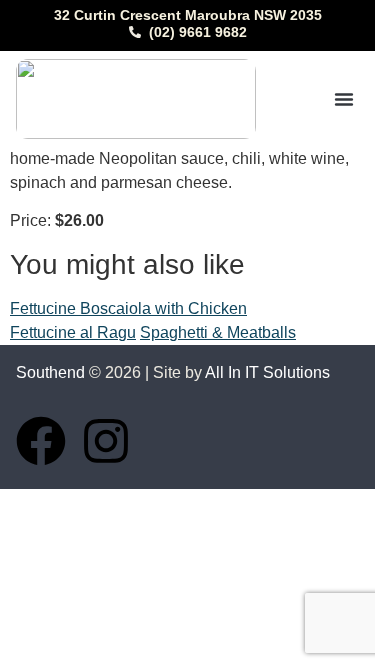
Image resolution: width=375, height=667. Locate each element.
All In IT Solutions (267, 372)
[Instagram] (106, 441)
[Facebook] (41, 441)
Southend (50, 372)
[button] (344, 99)
